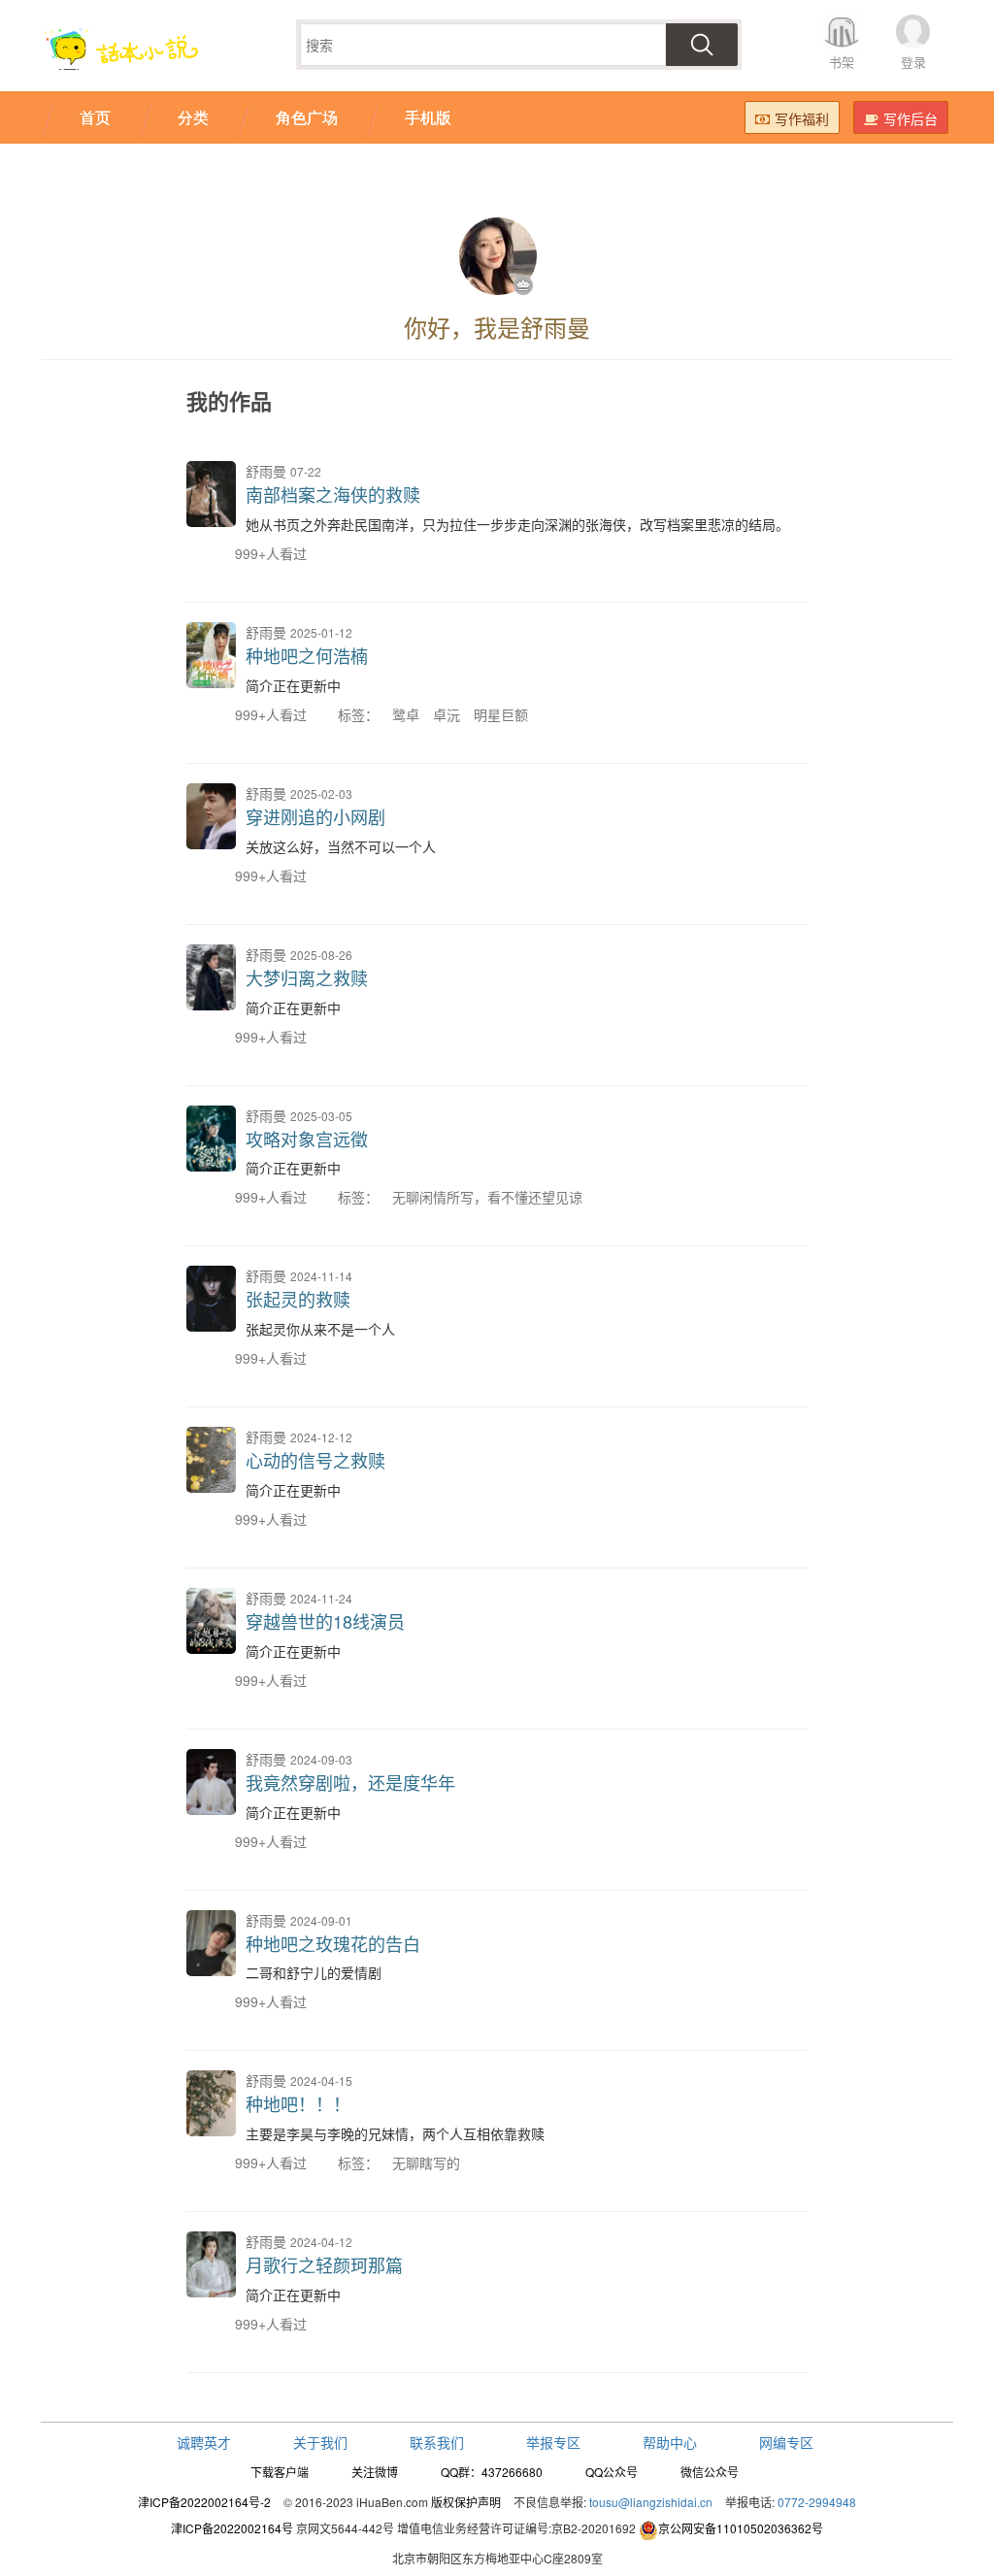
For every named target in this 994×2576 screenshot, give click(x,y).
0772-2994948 (817, 2502)
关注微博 (375, 2472)
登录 (913, 62)
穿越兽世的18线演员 (325, 1621)
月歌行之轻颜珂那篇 (324, 2264)
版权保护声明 (466, 2502)
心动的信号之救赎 (315, 1460)
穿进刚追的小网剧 (315, 816)
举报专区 (553, 2442)
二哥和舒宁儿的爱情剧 (314, 1972)
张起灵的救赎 (298, 1299)
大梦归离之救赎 (307, 977)
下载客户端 (280, 2472)
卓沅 (447, 714)
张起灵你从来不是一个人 (320, 1329)
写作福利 (802, 118)
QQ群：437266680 (492, 2472)
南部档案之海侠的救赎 (333, 494)
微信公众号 (710, 2472)
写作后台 (911, 118)
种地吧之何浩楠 (307, 655)
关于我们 (320, 2442)
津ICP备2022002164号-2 (204, 2502)
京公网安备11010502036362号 (741, 2528)
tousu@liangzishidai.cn (651, 2502)
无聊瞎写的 (426, 2163)
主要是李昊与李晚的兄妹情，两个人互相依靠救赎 (395, 2133)
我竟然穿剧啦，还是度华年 (350, 1782)
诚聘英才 (204, 2442)
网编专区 (786, 2442)
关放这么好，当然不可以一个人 (341, 846)
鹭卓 (406, 714)
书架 (842, 62)
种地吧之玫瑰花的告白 (333, 1943)
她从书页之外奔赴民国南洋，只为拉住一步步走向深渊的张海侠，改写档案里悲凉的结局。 (517, 524)
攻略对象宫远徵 (307, 1139)
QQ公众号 (612, 2472)
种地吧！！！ (298, 2103)
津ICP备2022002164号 (232, 2528)
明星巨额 (501, 714)
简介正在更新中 (293, 685)
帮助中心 (670, 2442)
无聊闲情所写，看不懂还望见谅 (487, 1197)
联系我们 (437, 2442)
